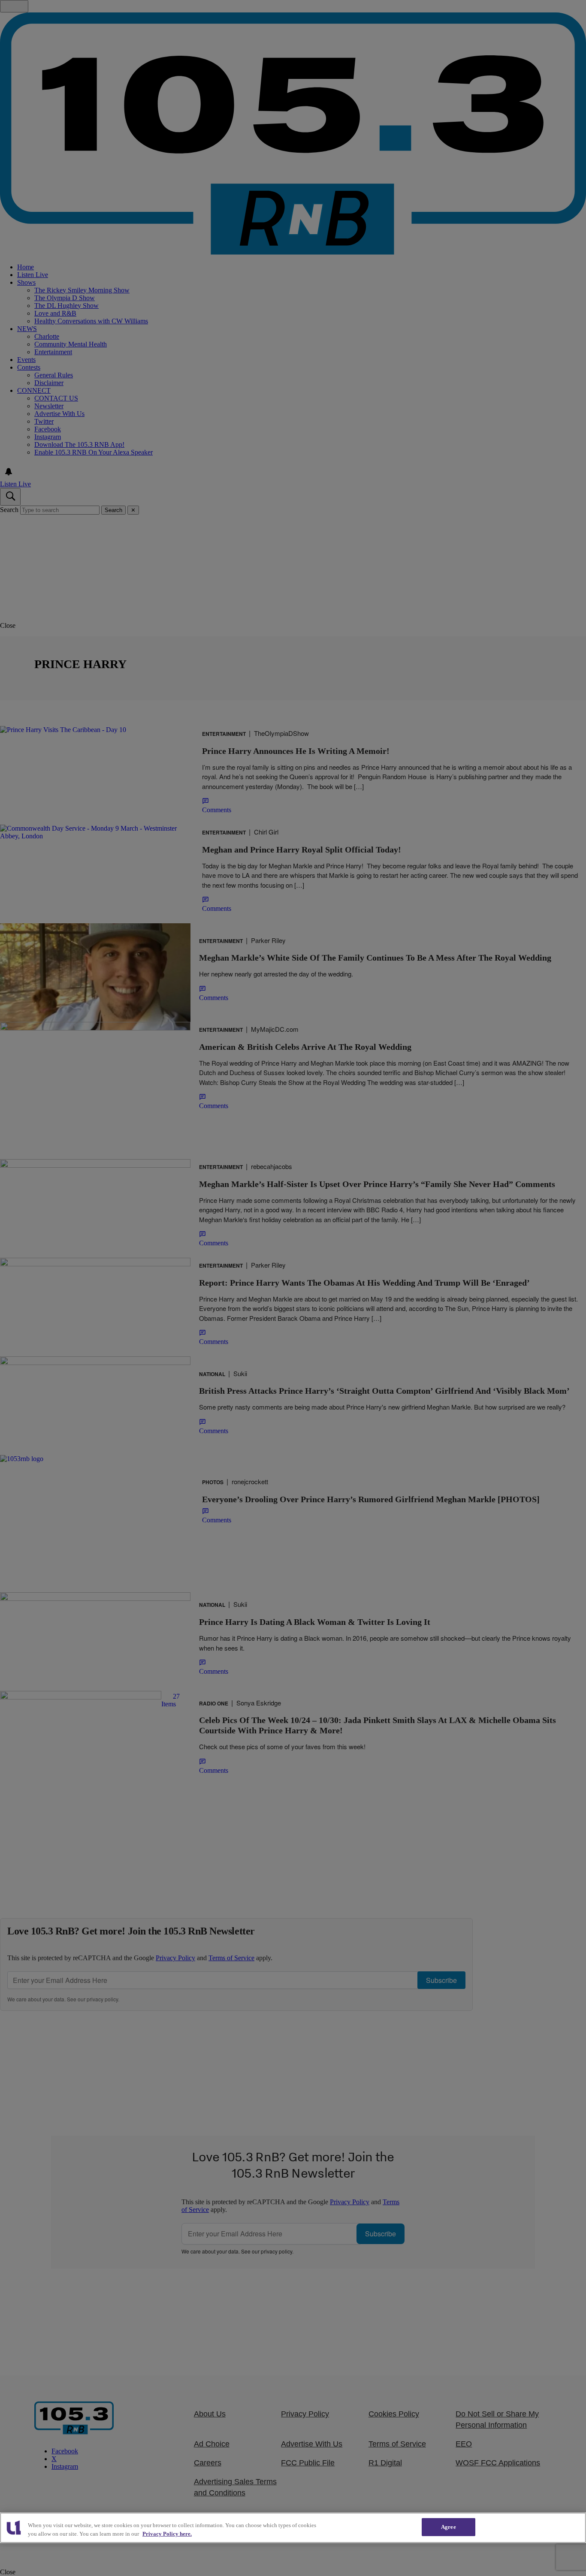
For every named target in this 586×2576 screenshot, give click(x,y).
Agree (449, 2527)
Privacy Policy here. (167, 2534)
